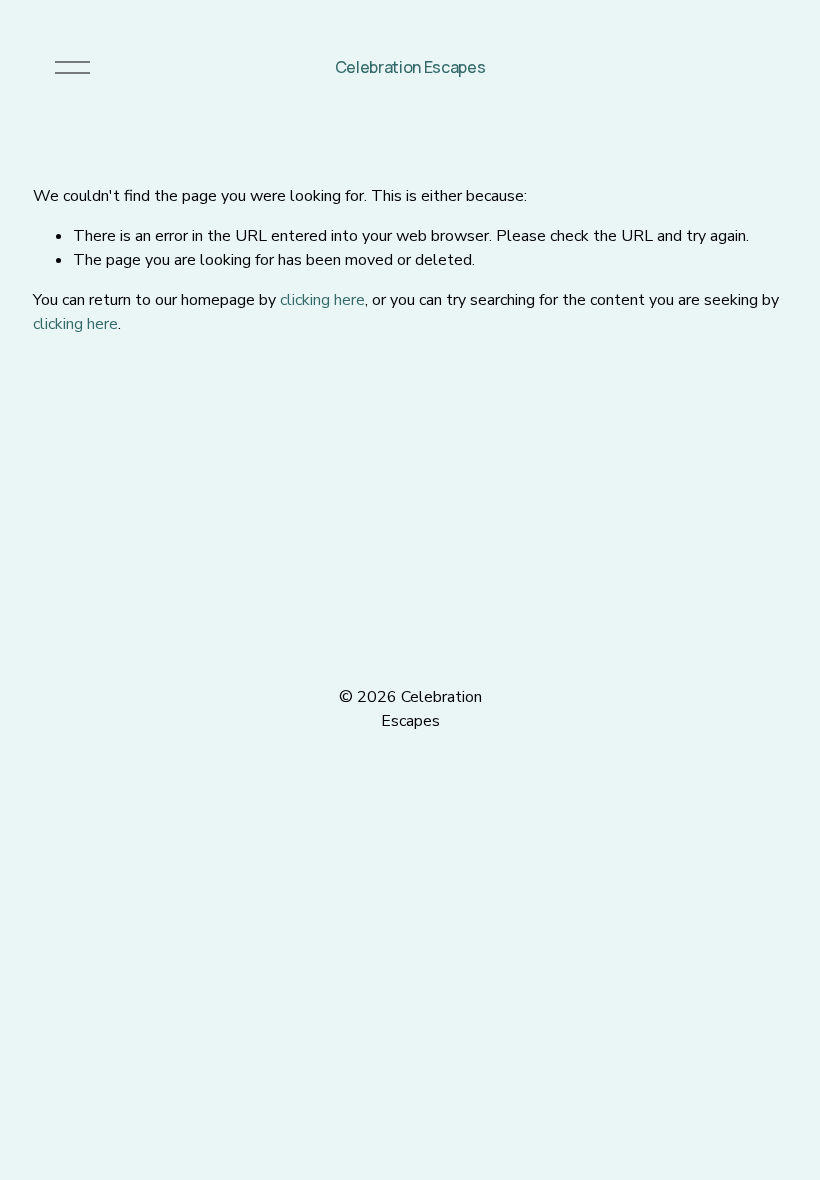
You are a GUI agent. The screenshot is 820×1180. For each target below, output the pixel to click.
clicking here (322, 300)
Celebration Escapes (410, 67)
